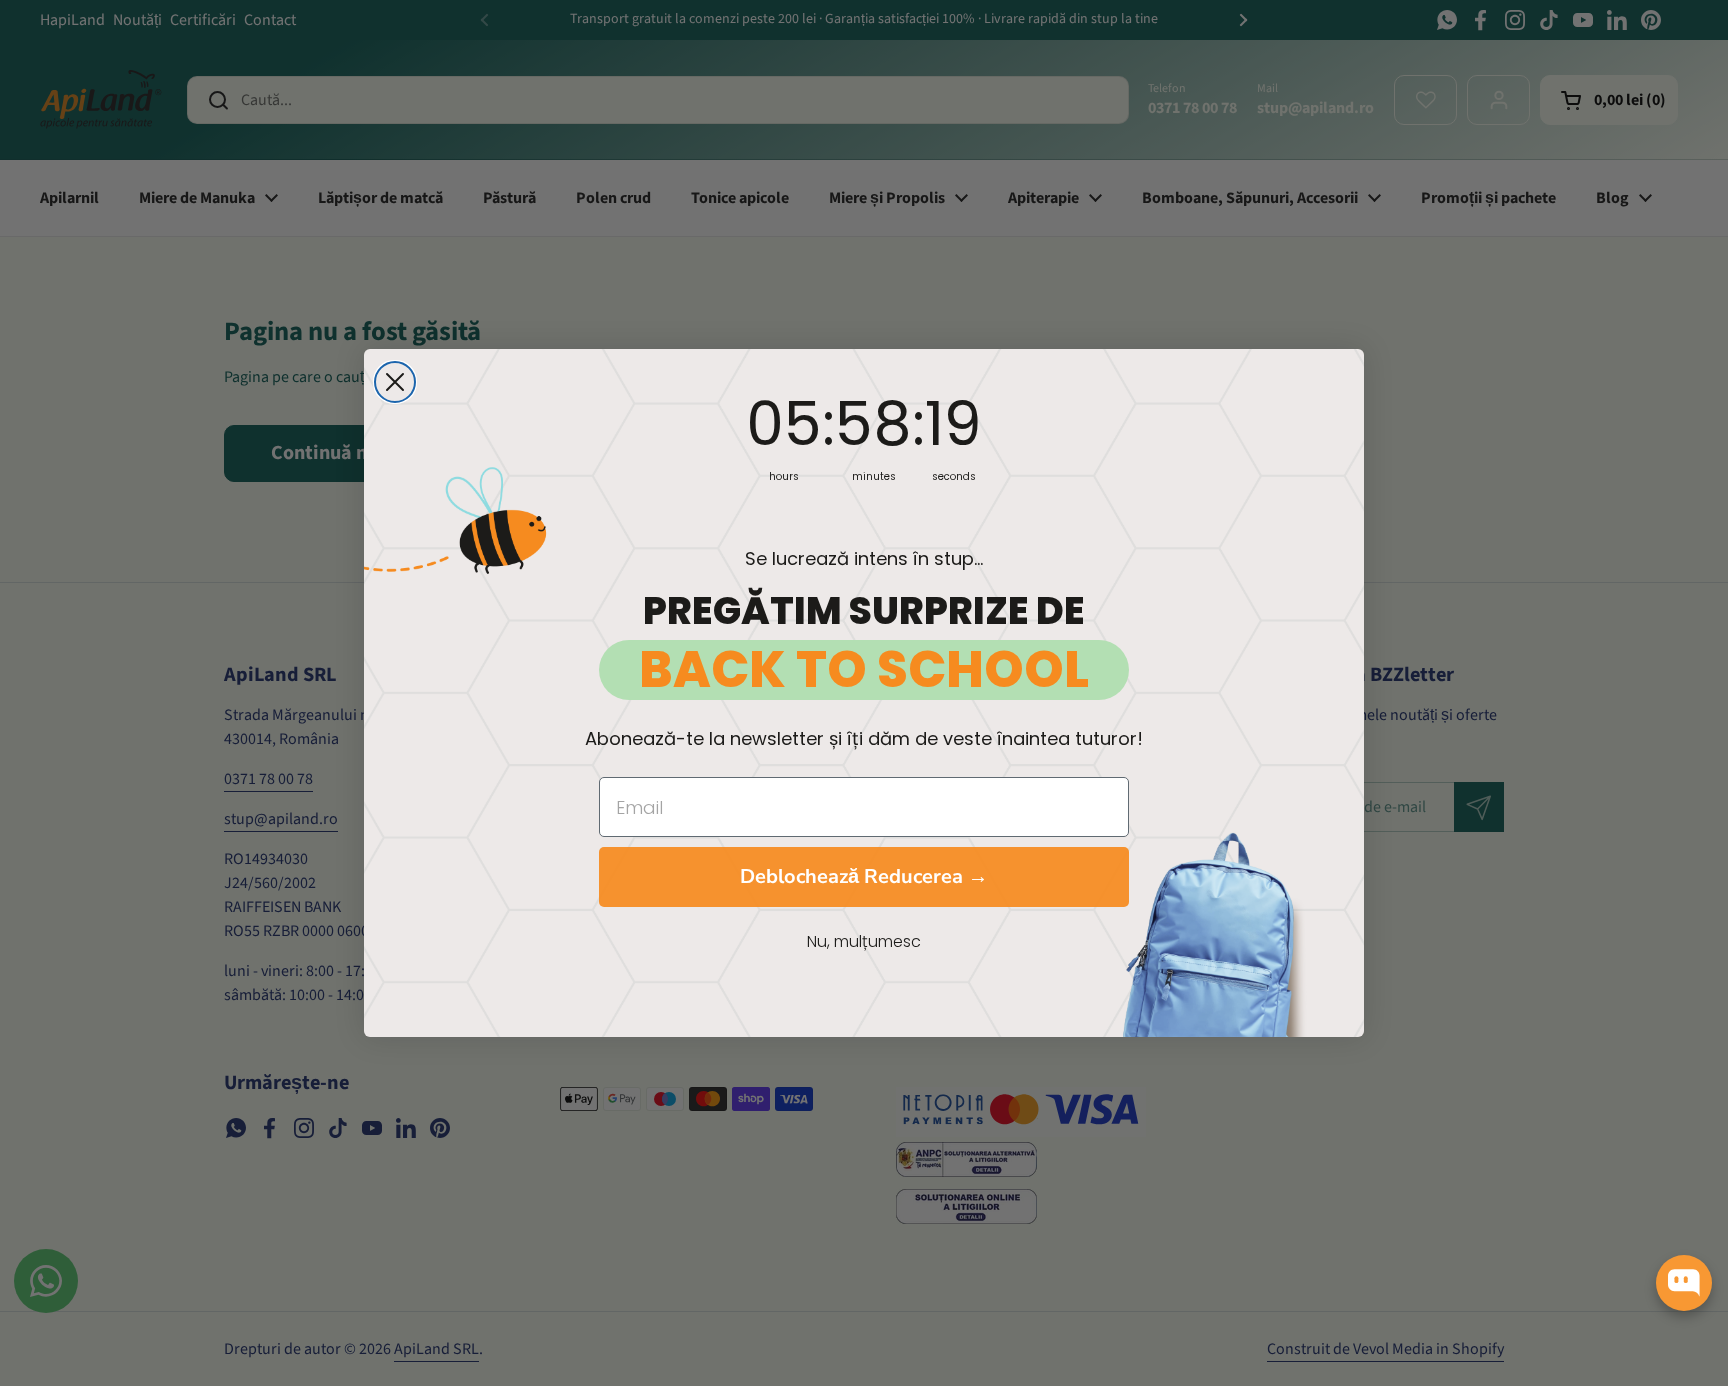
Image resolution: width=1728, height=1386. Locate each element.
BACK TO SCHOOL (864, 670)
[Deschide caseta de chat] (1684, 1283)
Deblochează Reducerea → (864, 876)
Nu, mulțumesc (864, 941)
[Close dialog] (395, 382)
